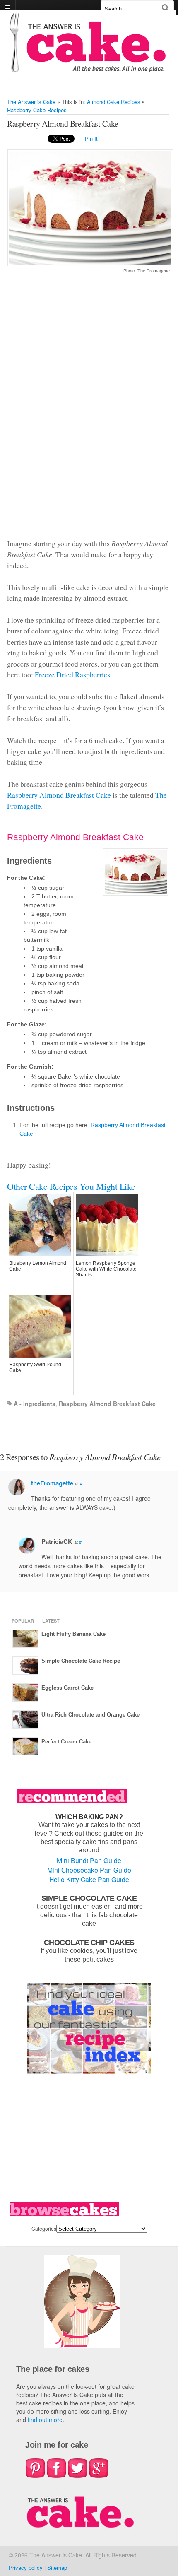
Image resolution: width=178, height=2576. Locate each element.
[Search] (165, 8)
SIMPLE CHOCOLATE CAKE (89, 1898)
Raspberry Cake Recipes (37, 110)
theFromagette (52, 1483)
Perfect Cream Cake (66, 1742)
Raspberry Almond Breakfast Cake (59, 795)
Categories (44, 2228)
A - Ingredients (35, 1404)
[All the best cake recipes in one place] (88, 69)
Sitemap (57, 2568)
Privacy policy (26, 2568)
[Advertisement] (88, 411)
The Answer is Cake (31, 102)
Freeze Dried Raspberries (72, 674)
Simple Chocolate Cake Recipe (81, 1661)
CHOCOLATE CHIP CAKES (89, 1942)
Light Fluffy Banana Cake (73, 1634)
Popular (23, 1621)
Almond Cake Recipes (114, 102)
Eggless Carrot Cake (67, 1688)
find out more (45, 2420)
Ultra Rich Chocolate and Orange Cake (90, 1715)
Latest (51, 1621)
